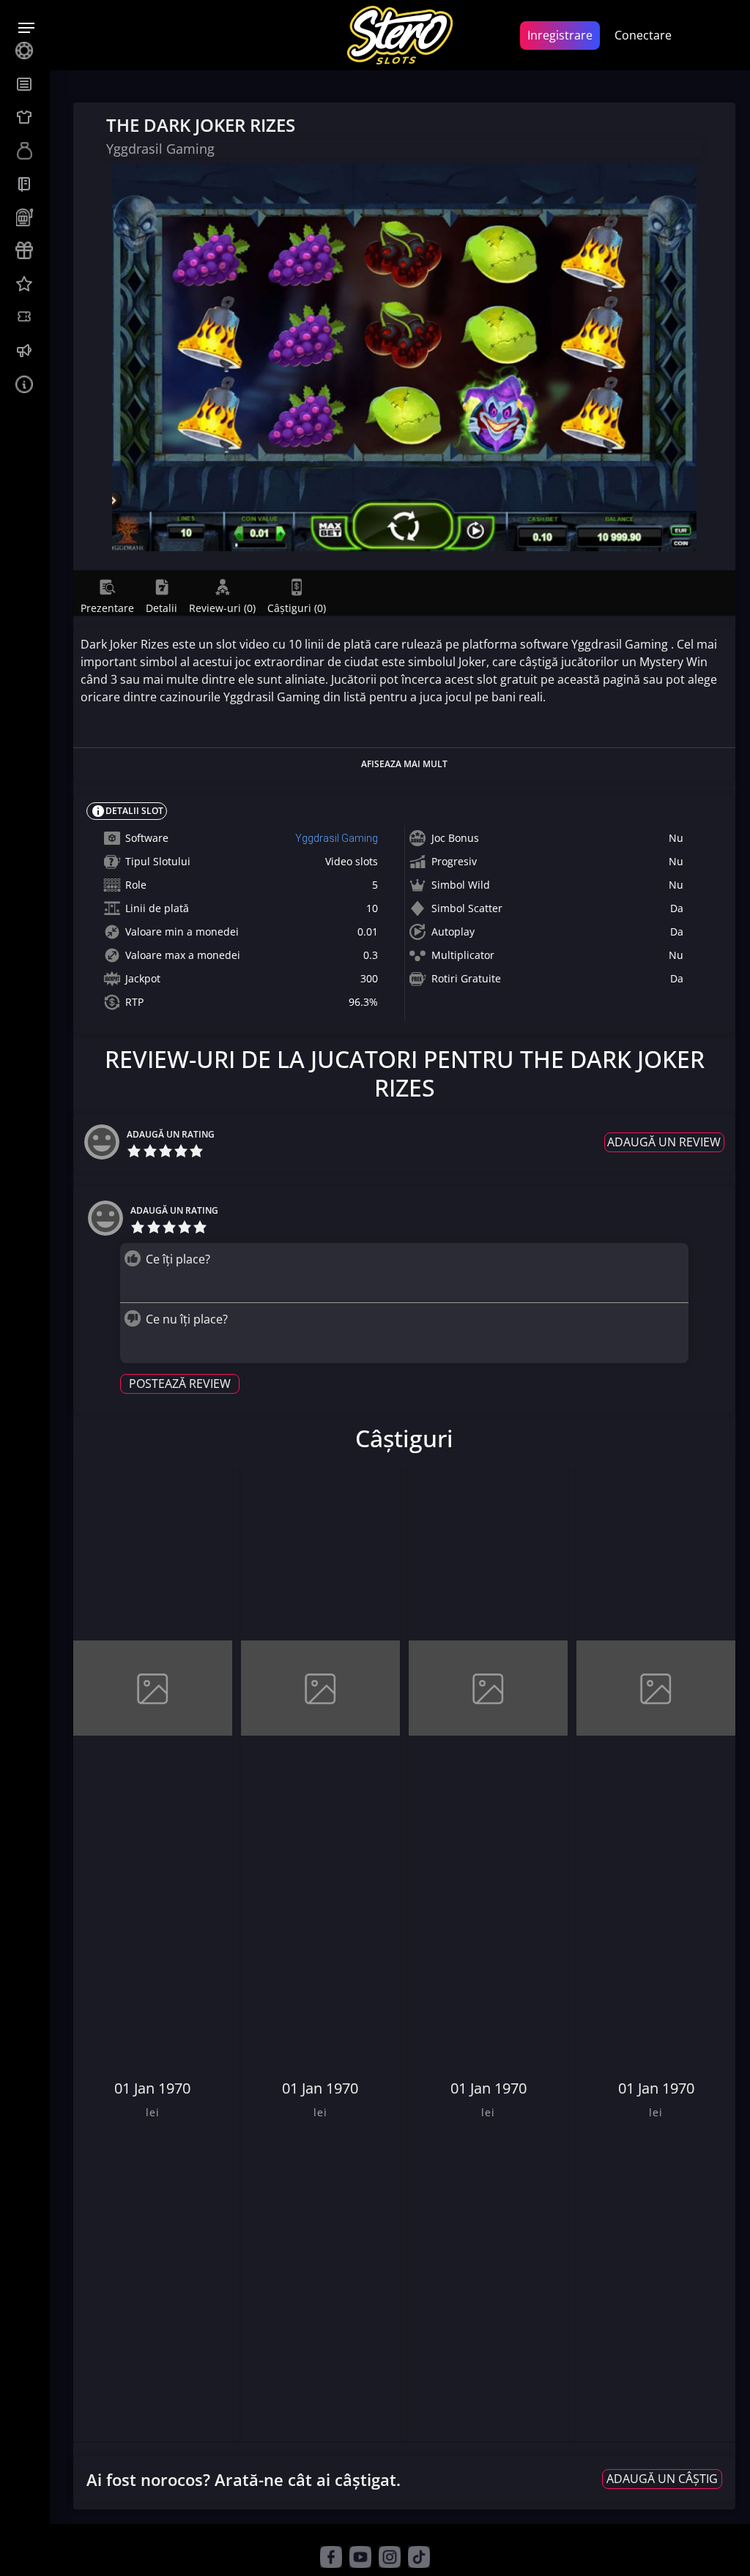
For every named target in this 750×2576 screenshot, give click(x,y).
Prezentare (107, 608)
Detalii (161, 608)
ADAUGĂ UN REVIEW (664, 1142)
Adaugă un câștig (662, 2479)
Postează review (180, 1384)
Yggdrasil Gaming (337, 838)
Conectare (643, 35)
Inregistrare (560, 35)
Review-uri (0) (222, 608)
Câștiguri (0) (297, 608)
